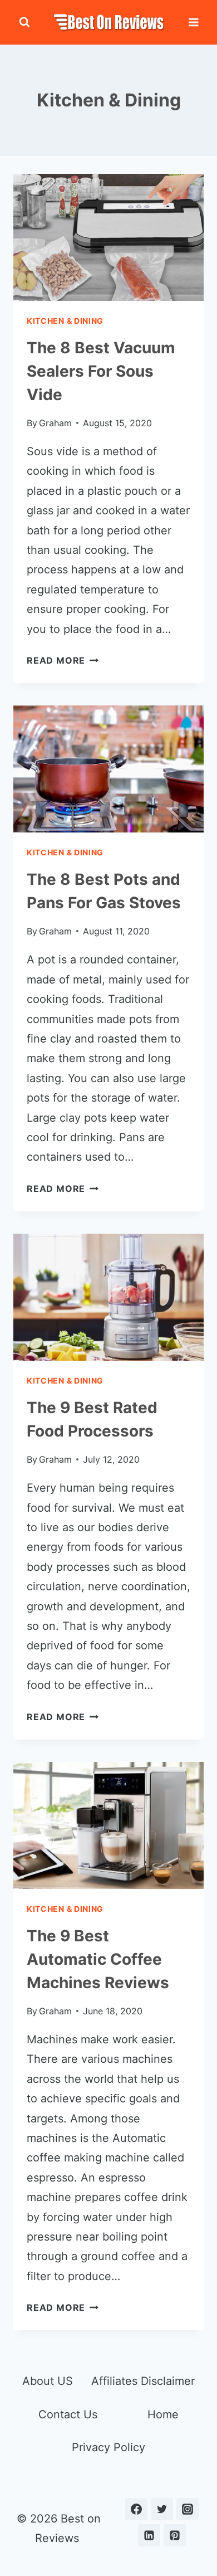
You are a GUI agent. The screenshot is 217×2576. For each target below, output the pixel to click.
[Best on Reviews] (108, 22)
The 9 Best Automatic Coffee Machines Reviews (98, 1959)
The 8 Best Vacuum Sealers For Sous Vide (101, 371)
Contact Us (68, 2414)
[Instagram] (188, 2509)
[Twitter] (162, 2509)
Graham (55, 423)
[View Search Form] (24, 22)
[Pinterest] (175, 2535)
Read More (63, 660)
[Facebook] (136, 2509)
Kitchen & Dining (65, 321)
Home (163, 2414)
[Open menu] (193, 22)
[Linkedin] (149, 2535)
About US (48, 2381)
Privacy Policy (108, 2447)
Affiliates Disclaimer (143, 2381)
